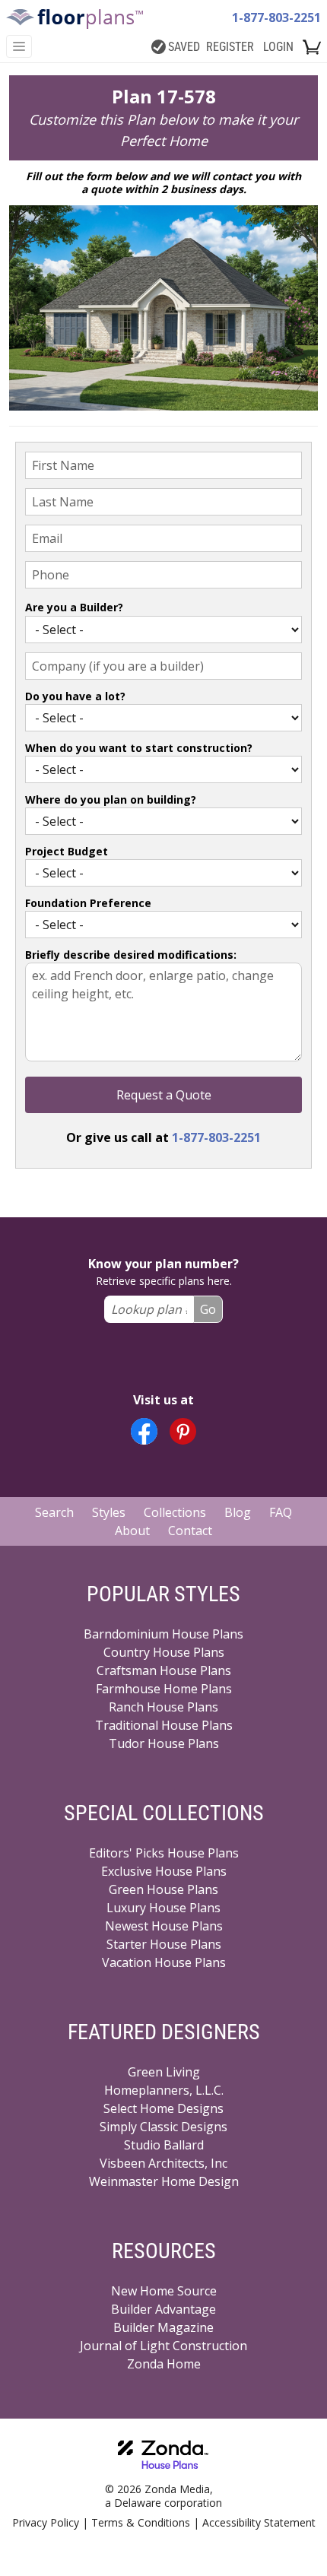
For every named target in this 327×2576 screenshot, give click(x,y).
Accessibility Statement (259, 2522)
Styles (109, 1512)
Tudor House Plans (164, 1743)
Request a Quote (164, 1095)
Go (208, 1309)
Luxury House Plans (163, 1908)
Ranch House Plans (163, 1707)
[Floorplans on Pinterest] (183, 1431)
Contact (190, 1531)
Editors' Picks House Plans (164, 1853)
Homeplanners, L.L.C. (164, 2090)
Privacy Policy (46, 2522)
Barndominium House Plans (163, 1634)
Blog (238, 1512)
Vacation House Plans (164, 1962)
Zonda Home (164, 2364)
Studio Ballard (164, 2145)
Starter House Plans (164, 1944)
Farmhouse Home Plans (164, 1689)
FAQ (281, 1512)
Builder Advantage (163, 2309)
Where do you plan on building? (111, 799)
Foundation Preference (88, 903)
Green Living (164, 2072)
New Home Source (164, 2291)
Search (54, 1512)
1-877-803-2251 (276, 17)
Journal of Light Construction (163, 2346)
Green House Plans (163, 1889)
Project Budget (67, 851)
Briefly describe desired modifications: (131, 955)
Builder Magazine (163, 2327)
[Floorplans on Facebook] (144, 1431)
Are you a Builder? (74, 607)
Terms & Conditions (141, 2522)
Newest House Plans (164, 1926)
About (132, 1531)
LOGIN (278, 47)
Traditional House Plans (164, 1725)
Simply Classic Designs (163, 2127)
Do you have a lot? (75, 696)
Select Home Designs (163, 2108)
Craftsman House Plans (164, 1670)
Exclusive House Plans (164, 1871)
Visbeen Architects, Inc (163, 2163)
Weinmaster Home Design (164, 2181)
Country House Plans (164, 1652)
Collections (175, 1512)
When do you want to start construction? (139, 748)
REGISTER (230, 47)
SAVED (184, 47)
